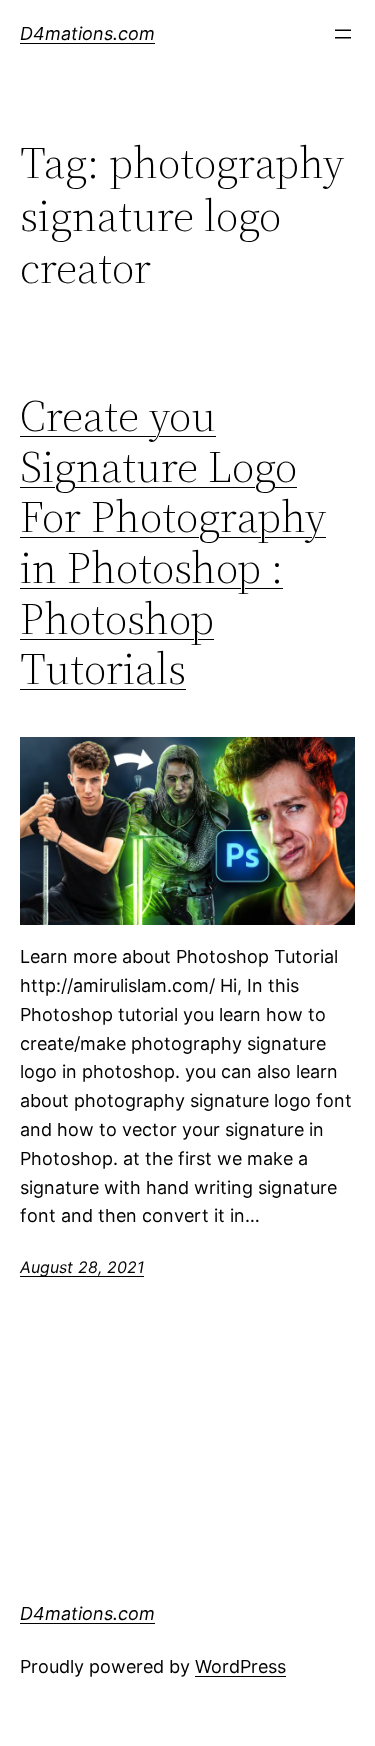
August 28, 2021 (82, 1267)
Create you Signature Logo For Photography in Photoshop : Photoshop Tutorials (173, 543)
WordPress (240, 1666)
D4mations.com (87, 33)
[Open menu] (343, 34)
